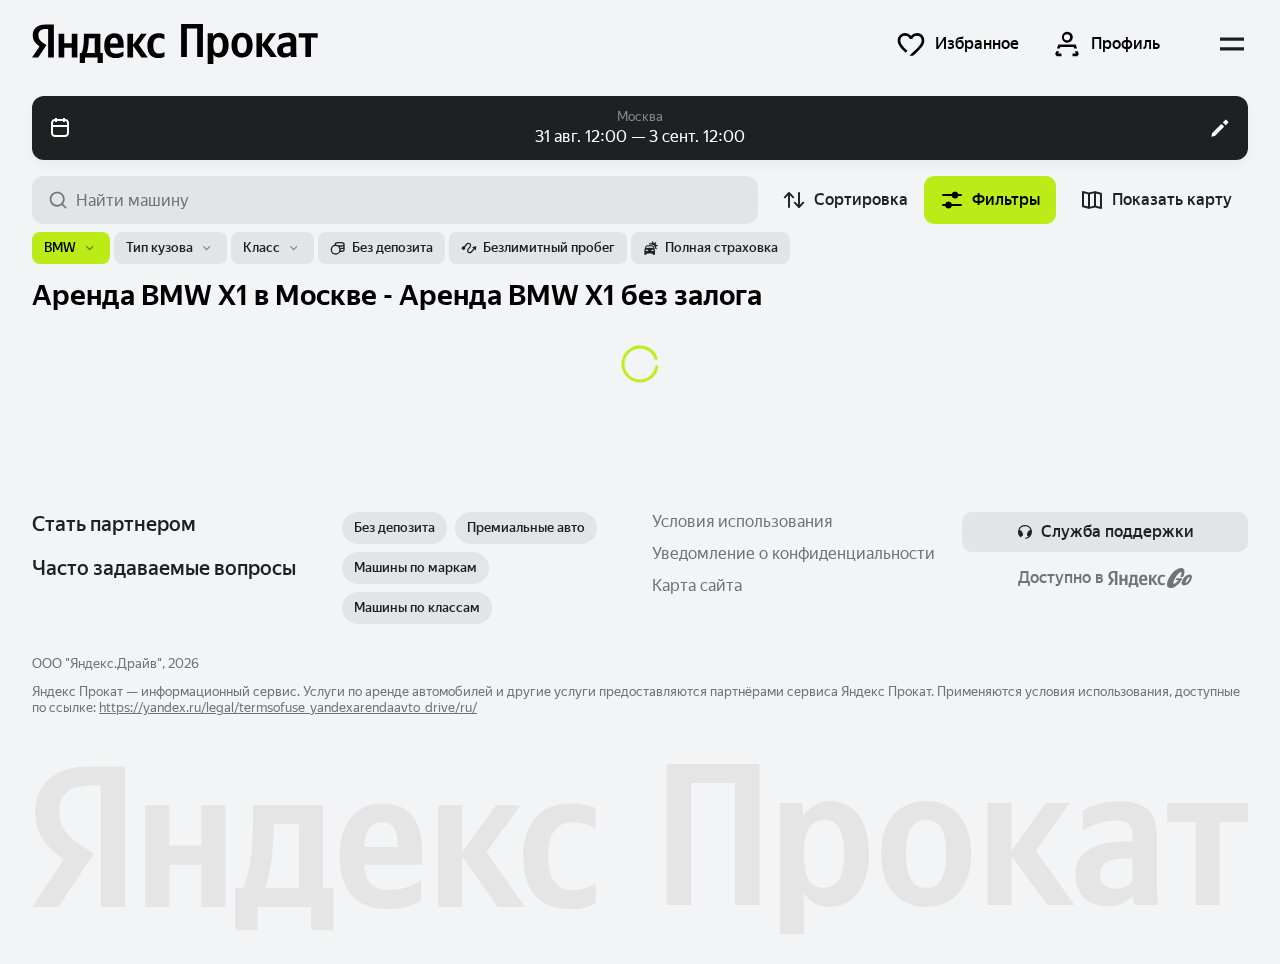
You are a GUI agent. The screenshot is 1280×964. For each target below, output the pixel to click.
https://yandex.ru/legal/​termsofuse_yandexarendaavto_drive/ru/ (288, 707)
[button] (957, 44)
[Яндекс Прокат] (175, 44)
